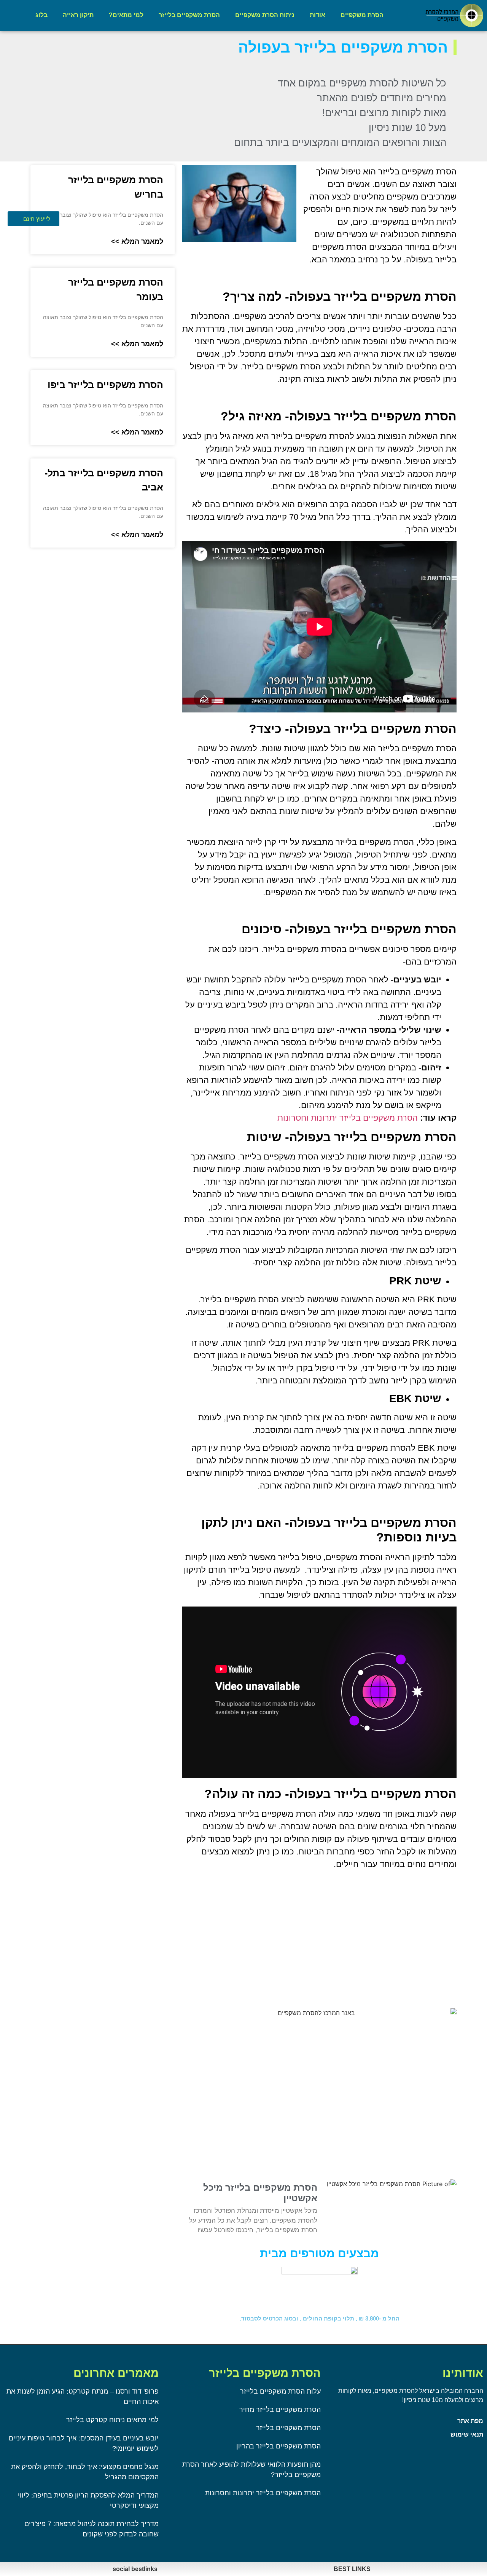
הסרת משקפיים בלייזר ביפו (105, 385)
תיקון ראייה (78, 15)
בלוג (41, 15)
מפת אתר (470, 2421)
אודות (318, 15)
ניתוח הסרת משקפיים (265, 15)
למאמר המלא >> (137, 241)
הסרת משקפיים (362, 15)
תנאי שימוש (467, 2435)
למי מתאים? (126, 15)
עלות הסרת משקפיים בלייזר (280, 2391)
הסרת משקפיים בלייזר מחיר (280, 2410)
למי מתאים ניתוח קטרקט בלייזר (112, 2420)
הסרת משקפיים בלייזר (189, 15)
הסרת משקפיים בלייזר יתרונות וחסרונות (348, 1118)
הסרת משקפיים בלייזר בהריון (279, 2446)
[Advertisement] (319, 1929)
